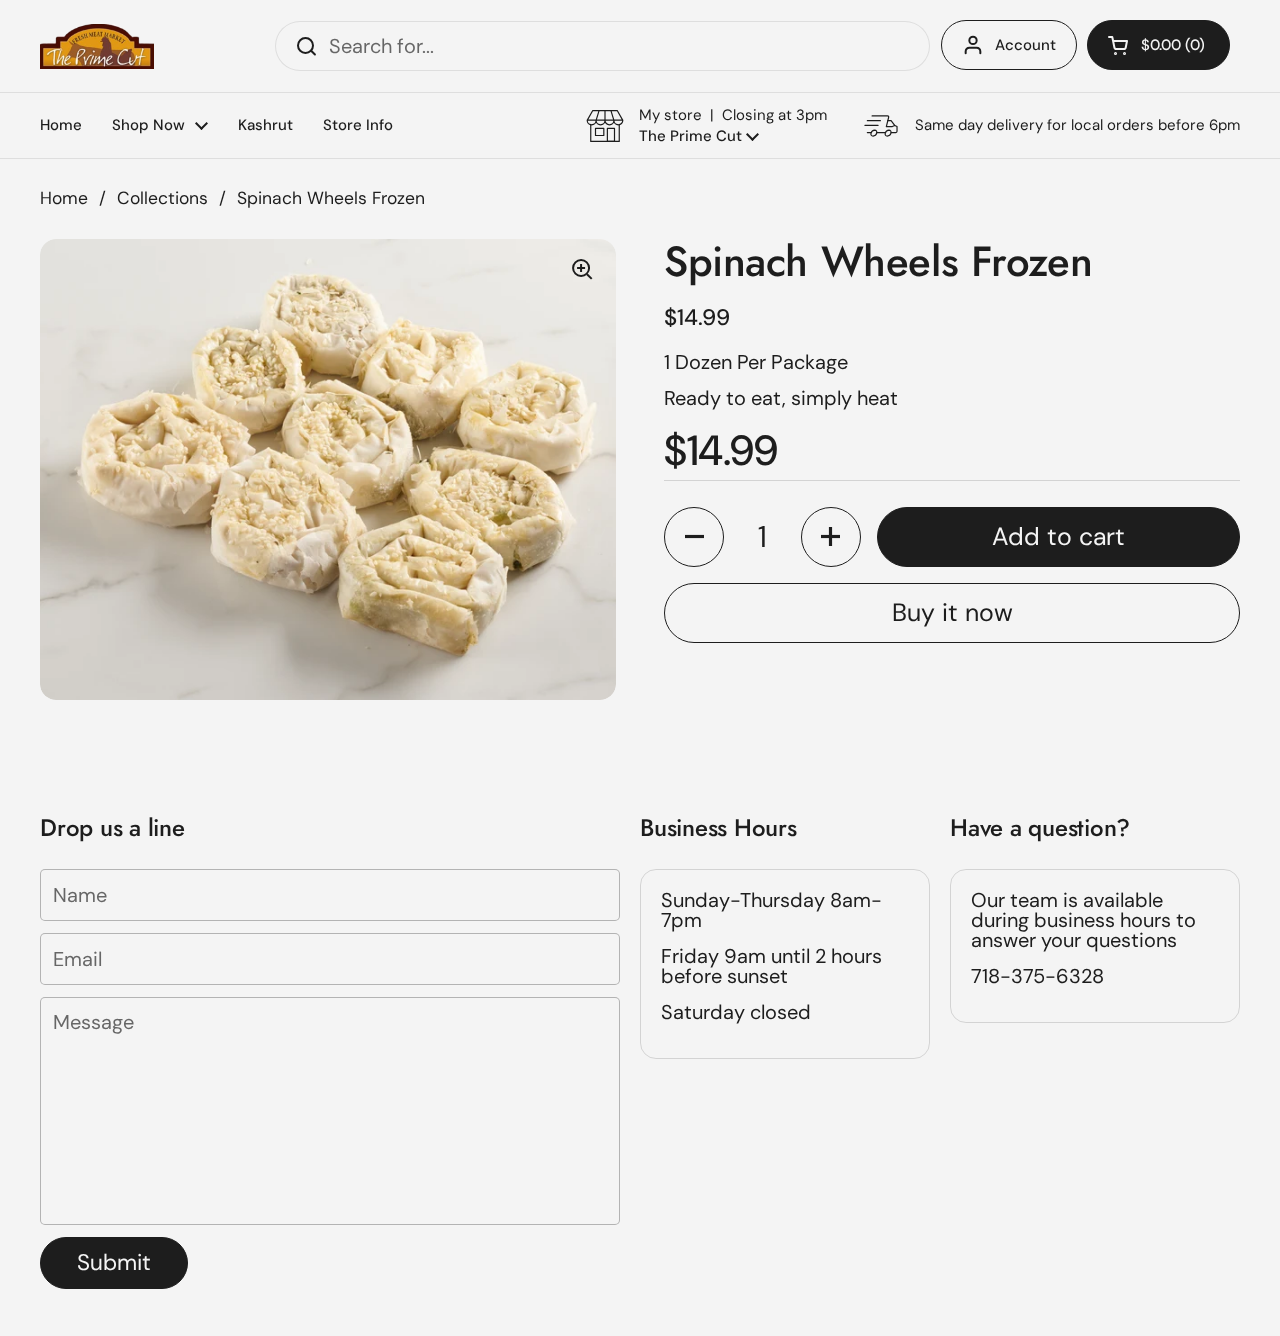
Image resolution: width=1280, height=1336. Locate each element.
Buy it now (952, 612)
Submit (114, 1262)
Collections (162, 198)
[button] (1158, 45)
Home (64, 198)
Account (1025, 45)
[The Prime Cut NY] (97, 46)
